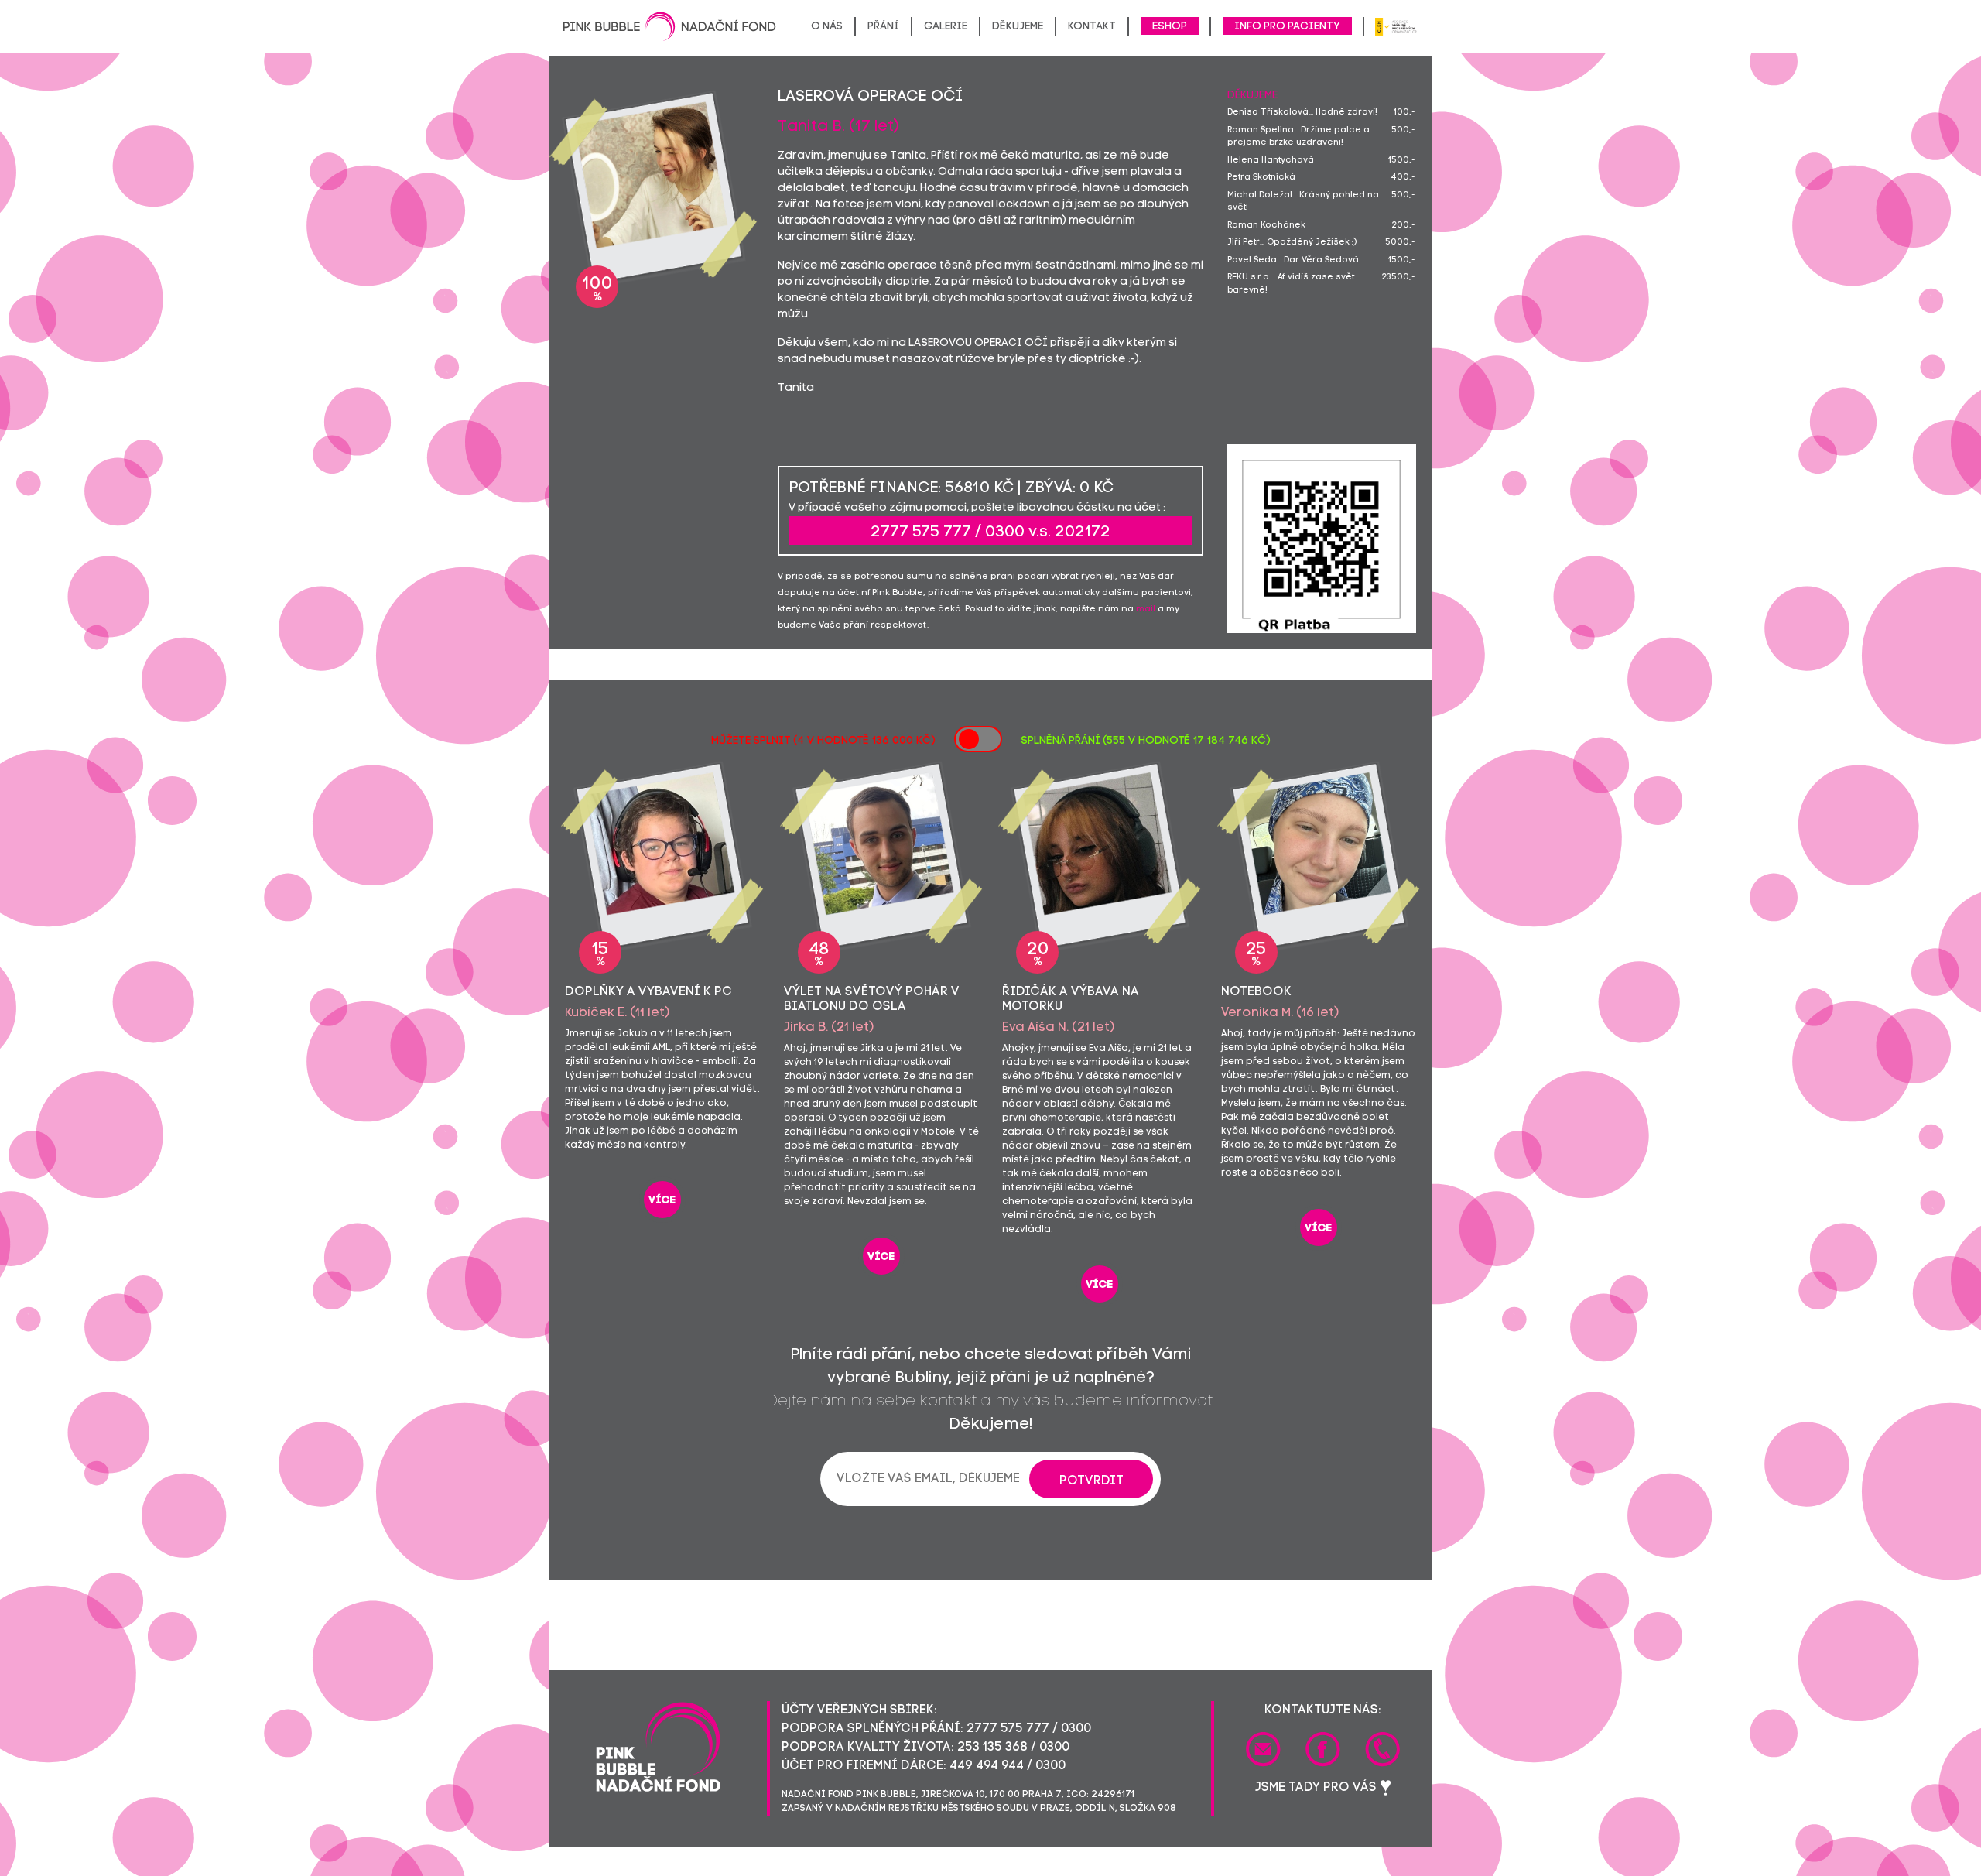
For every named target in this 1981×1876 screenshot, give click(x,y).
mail (1146, 609)
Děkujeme (1018, 27)
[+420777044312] (1382, 1749)
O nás (827, 27)
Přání (883, 27)
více (662, 1201)
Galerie (946, 27)
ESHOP (1170, 27)
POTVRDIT (1091, 1481)
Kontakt (1092, 27)
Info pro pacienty (1287, 27)
